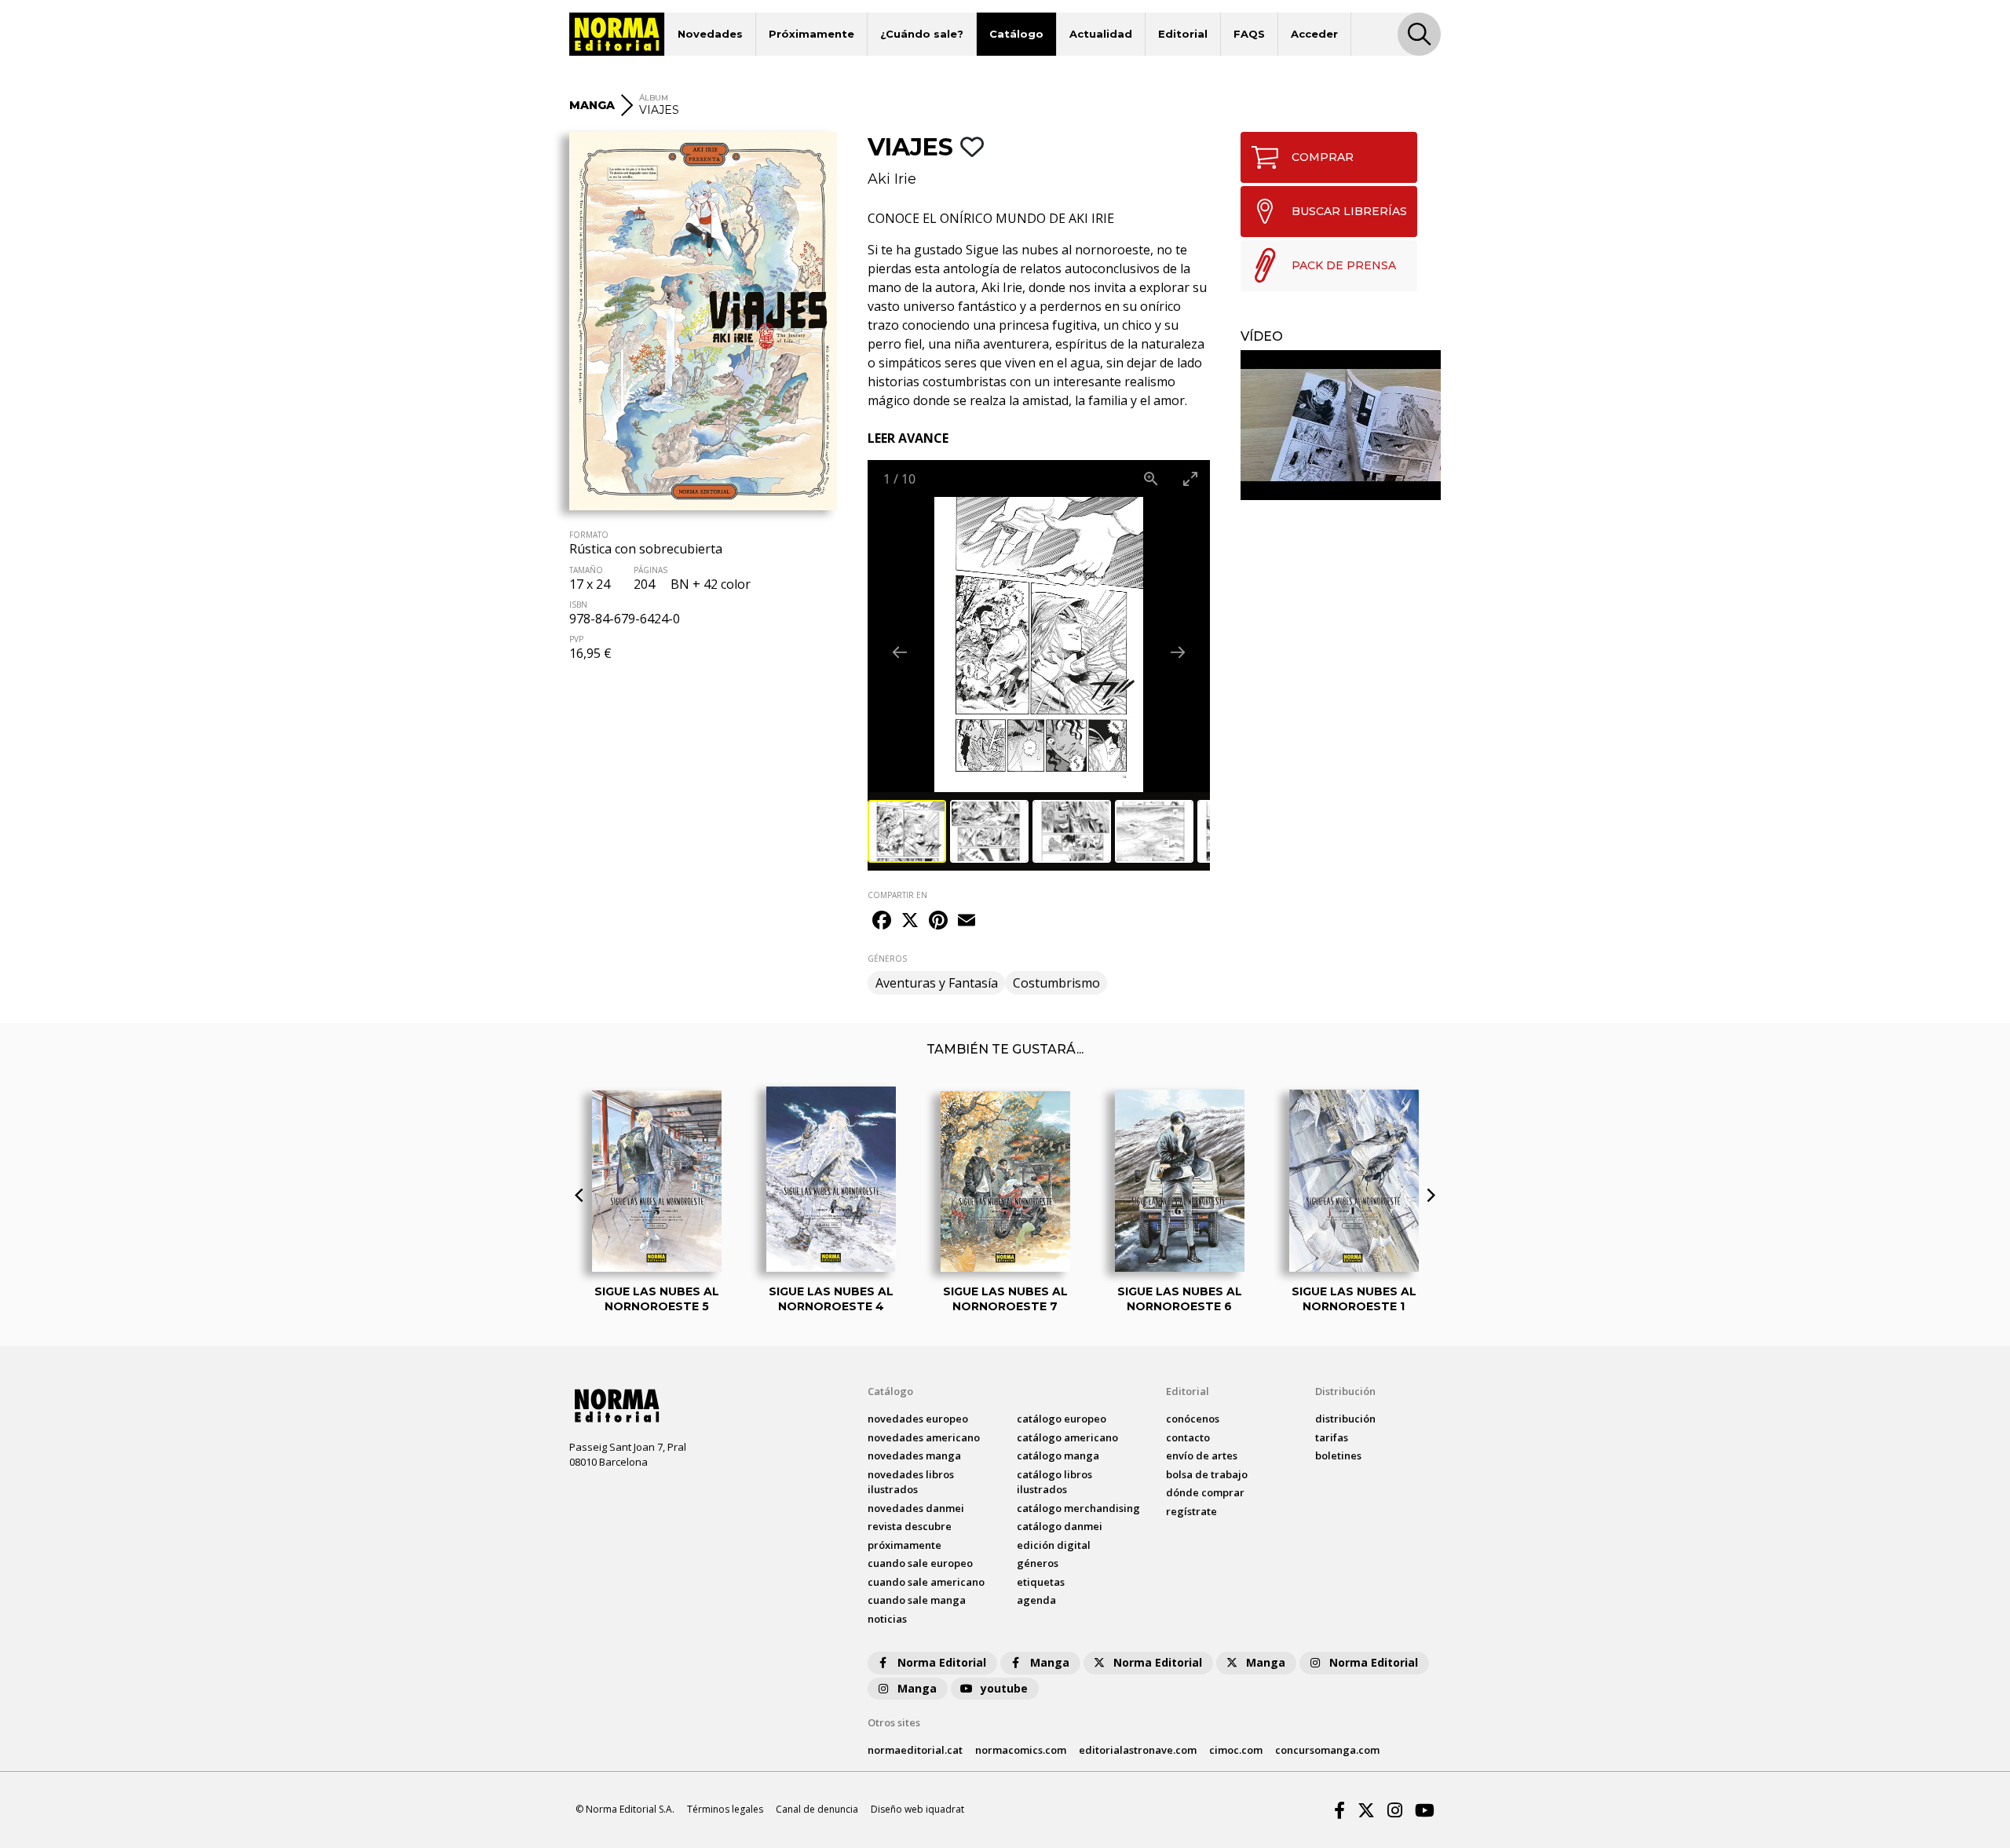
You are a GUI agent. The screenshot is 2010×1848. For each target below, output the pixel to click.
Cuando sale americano (926, 1582)
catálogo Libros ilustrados (1054, 1482)
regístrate (1191, 1511)
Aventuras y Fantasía (937, 983)
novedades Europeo (918, 1419)
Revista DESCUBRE (910, 1526)
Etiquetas (1041, 1582)
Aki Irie (892, 179)
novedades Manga (914, 1455)
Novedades (710, 34)
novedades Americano (924, 1437)
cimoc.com (1236, 1750)
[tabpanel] (1341, 425)
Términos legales (725, 1809)
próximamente (904, 1545)
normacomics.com (1021, 1750)
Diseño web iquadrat (917, 1809)
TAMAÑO (586, 570)
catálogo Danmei (1060, 1526)
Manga (1050, 1662)
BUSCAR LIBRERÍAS (1349, 211)
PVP (576, 639)
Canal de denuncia (817, 1809)
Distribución (1345, 1391)
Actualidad (1101, 34)
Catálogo (1016, 34)
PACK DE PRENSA (1344, 265)
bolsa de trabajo (1207, 1474)
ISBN (578, 604)
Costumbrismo (1056, 983)
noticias (887, 1619)
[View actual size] (1151, 478)
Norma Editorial (942, 1662)
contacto (1188, 1437)
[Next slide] (1178, 652)
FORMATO (589, 535)
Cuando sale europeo (920, 1563)
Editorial (1183, 34)
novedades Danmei (916, 1508)
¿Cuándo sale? (922, 34)
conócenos (1193, 1419)
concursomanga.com (1327, 1750)
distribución (1345, 1419)
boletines (1338, 1455)
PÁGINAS (651, 570)
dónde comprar (1205, 1492)
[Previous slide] (900, 652)
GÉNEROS (887, 959)
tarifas (1332, 1437)
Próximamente (811, 34)
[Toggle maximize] (1190, 478)
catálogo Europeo (1062, 1419)
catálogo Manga (1058, 1455)
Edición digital (1054, 1545)
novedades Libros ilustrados (911, 1482)
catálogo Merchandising (1078, 1508)
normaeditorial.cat (915, 1750)
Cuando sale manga (917, 1600)
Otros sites (894, 1722)
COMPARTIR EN (897, 895)
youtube (1004, 1688)
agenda (1036, 1600)
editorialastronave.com (1138, 1750)
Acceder (1314, 34)
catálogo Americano (1067, 1437)
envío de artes (1202, 1455)
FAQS (1249, 34)
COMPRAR (1323, 157)
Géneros (1038, 1563)
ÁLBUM (654, 98)
